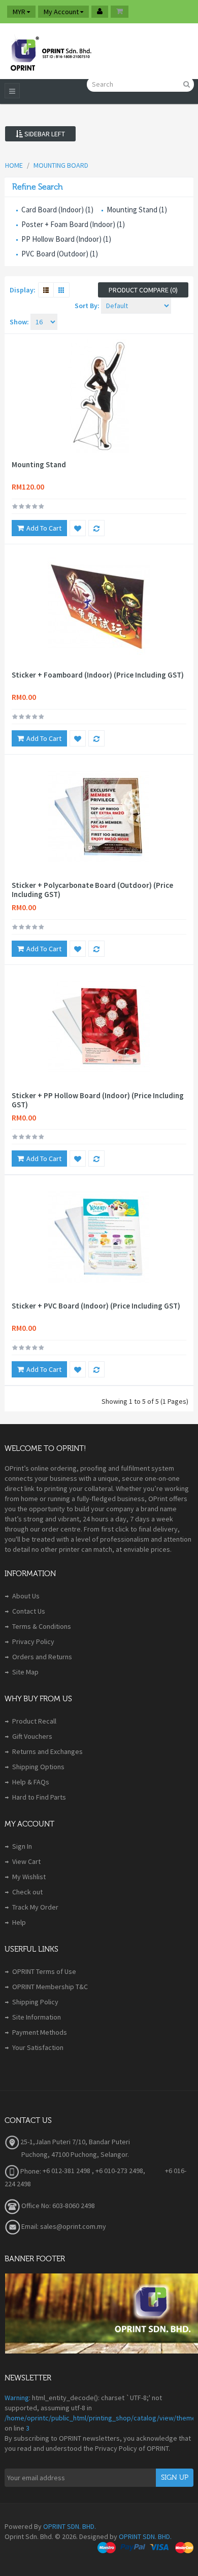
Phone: (30, 2171)
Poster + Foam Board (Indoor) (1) (73, 224)
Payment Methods (40, 2032)
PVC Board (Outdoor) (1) (60, 254)
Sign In (22, 1846)
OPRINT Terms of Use (44, 1971)
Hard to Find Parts (39, 1797)
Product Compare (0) (143, 290)
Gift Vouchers (32, 1736)
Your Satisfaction (38, 2047)
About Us (26, 1596)
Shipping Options (38, 1767)
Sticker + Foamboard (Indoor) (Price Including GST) (98, 675)
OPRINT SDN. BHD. (70, 2526)
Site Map (25, 1672)
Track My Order (35, 1907)
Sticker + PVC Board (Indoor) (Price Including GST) (96, 1306)
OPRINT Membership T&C (50, 1987)
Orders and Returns (42, 1657)
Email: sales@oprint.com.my (63, 2226)
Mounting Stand (39, 465)
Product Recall (34, 1721)
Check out (27, 1892)
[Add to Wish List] (78, 528)
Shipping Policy (35, 2002)
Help (19, 1922)
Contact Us (29, 1611)
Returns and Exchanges (47, 1751)
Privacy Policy (33, 1641)
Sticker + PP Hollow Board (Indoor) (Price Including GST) (98, 1100)
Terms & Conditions (42, 1626)
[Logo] (50, 51)
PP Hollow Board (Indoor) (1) (66, 239)
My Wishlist (29, 1877)
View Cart (26, 1861)
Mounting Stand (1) (137, 210)
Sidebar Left (44, 134)
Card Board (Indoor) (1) (57, 210)
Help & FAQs (31, 1782)
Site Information (37, 2017)
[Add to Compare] (96, 528)
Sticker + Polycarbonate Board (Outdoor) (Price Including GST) (92, 890)
